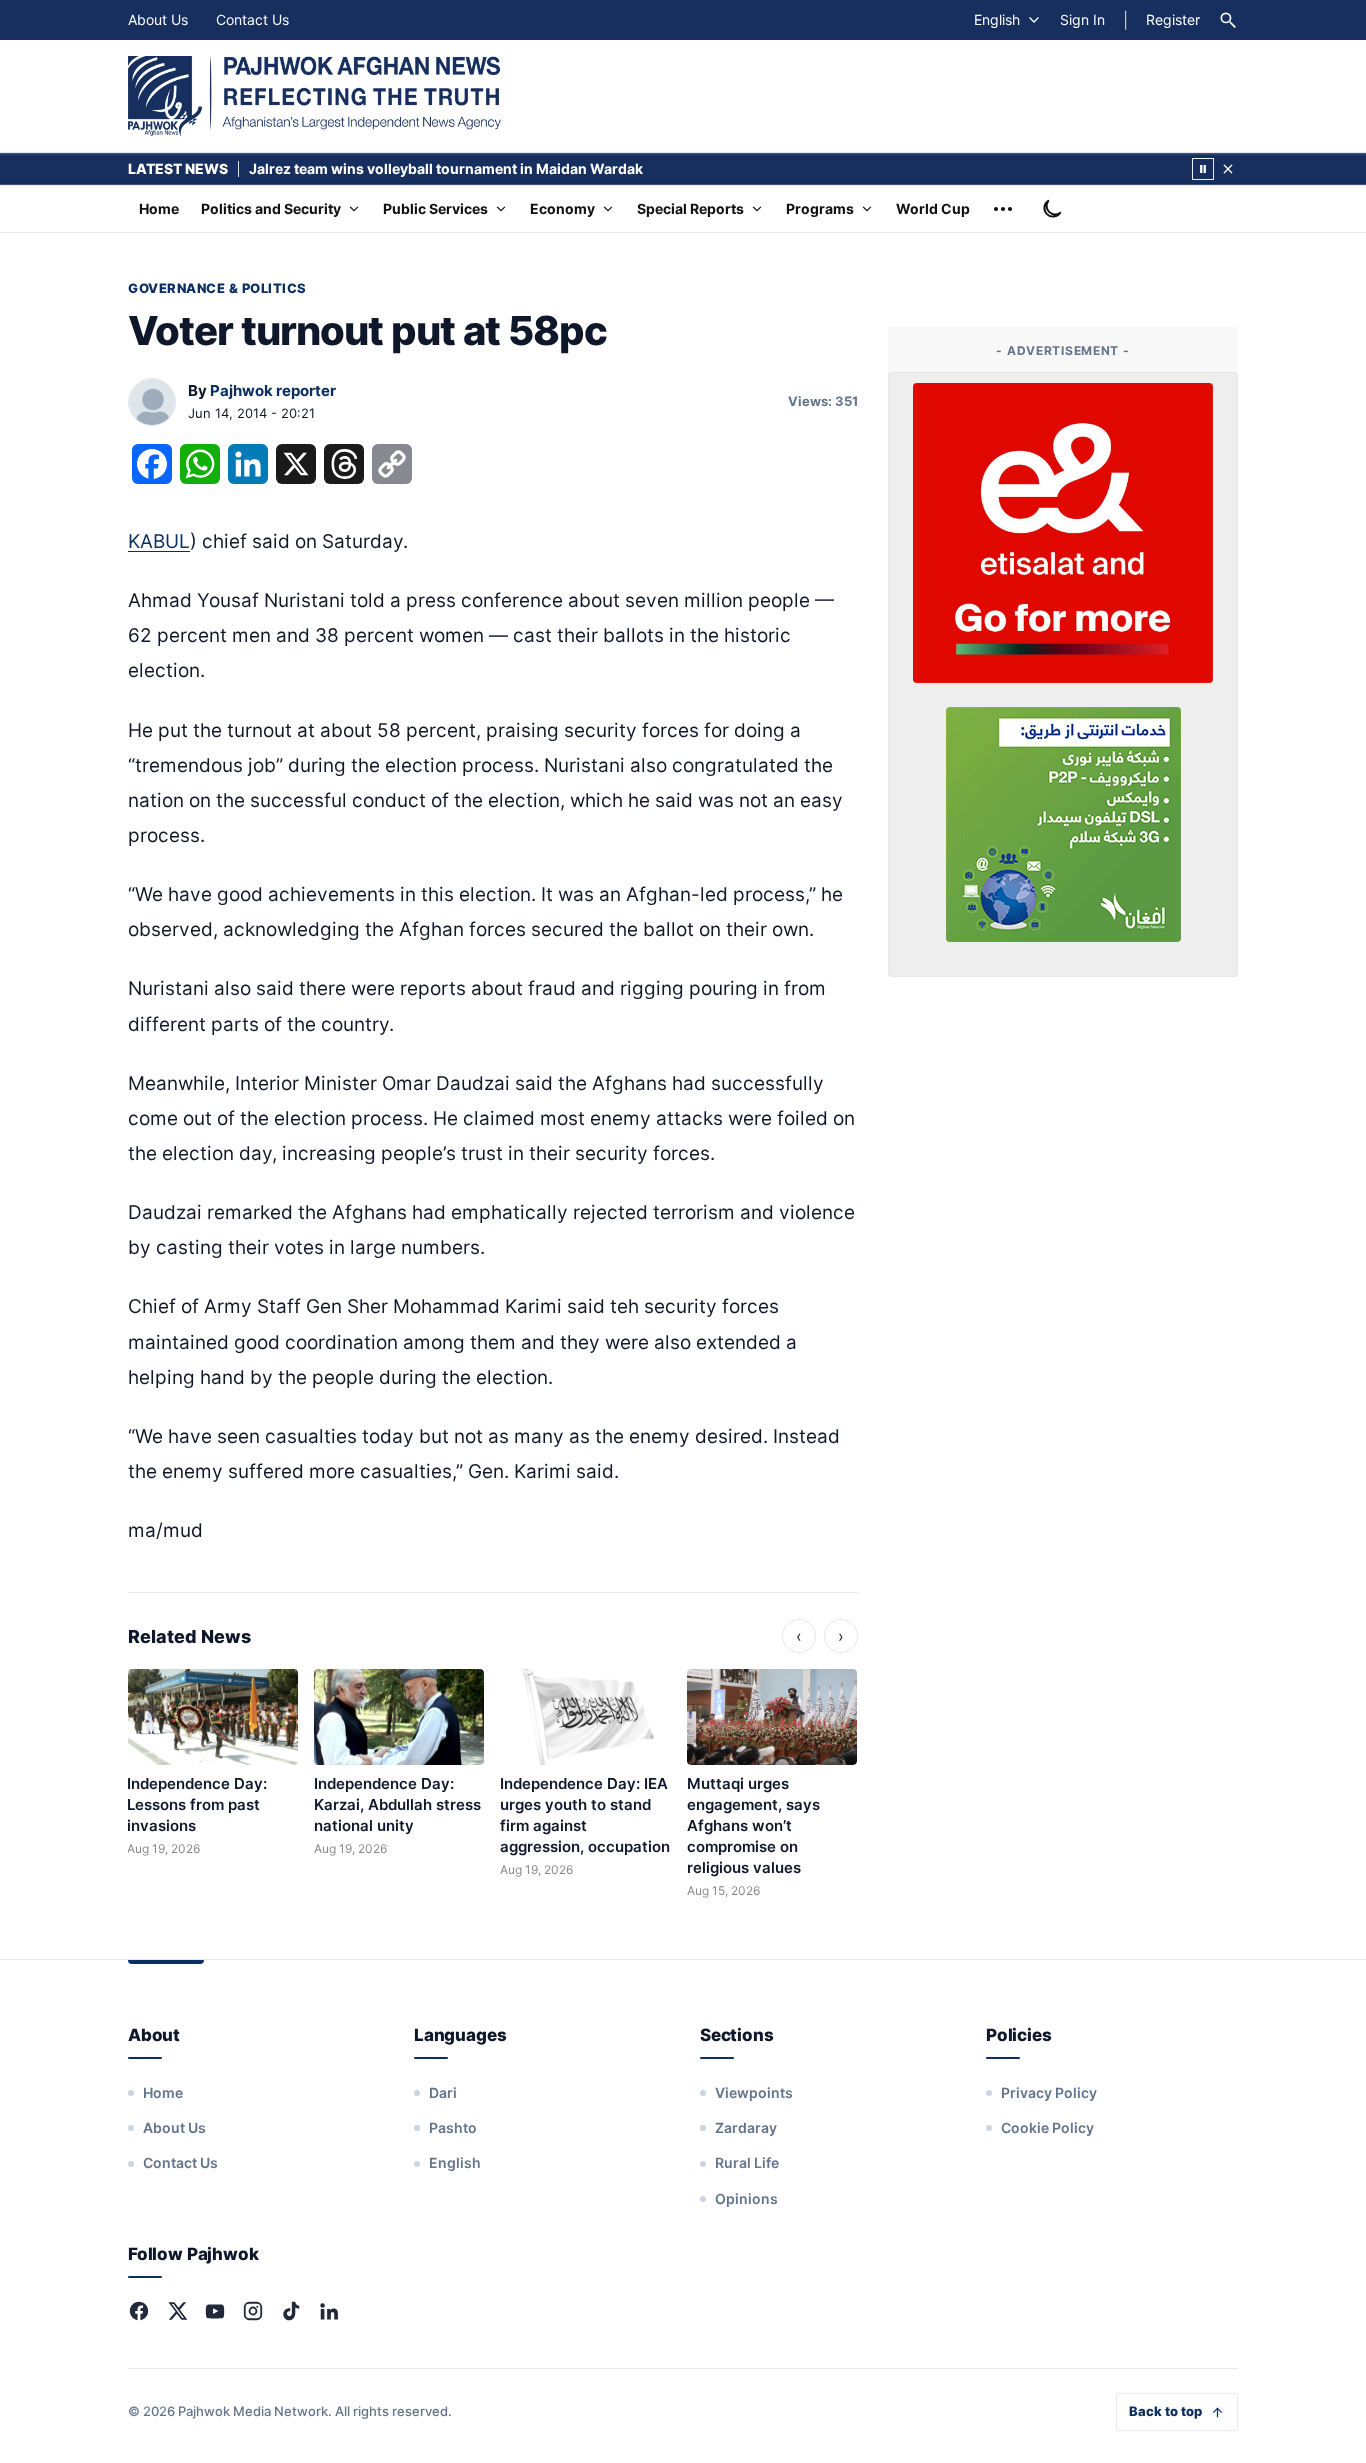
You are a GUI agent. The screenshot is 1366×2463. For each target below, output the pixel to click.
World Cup (933, 208)
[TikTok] (291, 2311)
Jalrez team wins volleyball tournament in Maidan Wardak (446, 168)
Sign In (1082, 19)
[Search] (1228, 20)
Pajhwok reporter (273, 390)
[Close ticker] (1228, 169)
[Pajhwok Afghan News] (314, 96)
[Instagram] (253, 2311)
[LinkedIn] (329, 2311)
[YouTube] (215, 2311)
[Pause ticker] (1203, 169)
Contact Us (252, 19)
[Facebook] (139, 2311)
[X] (177, 2311)
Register (1173, 19)
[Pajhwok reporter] (152, 403)
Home (159, 208)
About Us (158, 19)
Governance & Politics (217, 288)
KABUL (159, 541)
